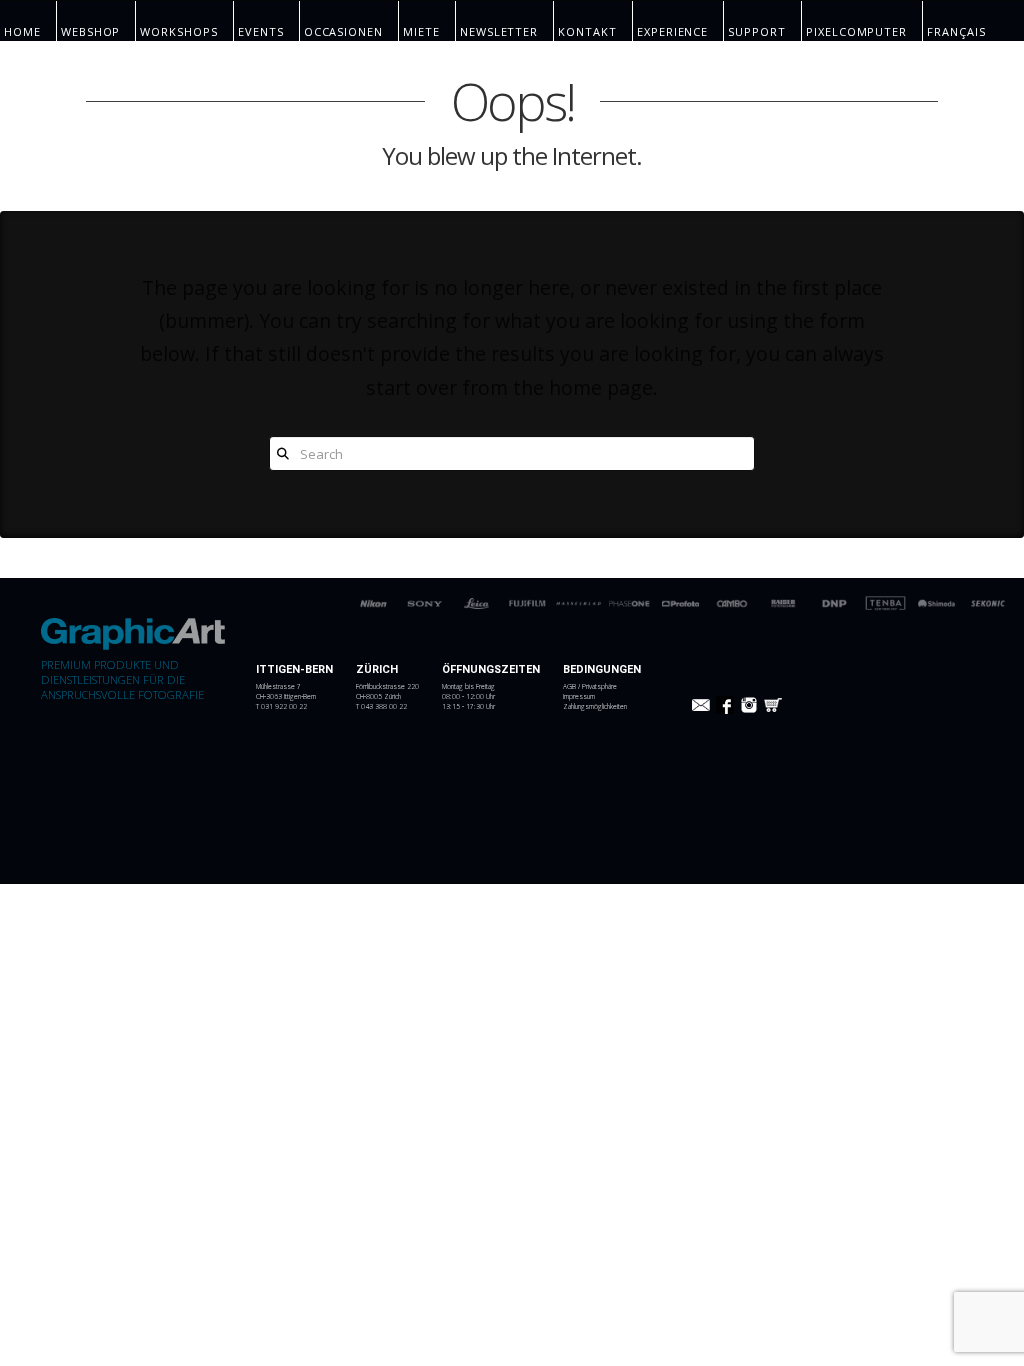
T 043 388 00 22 (381, 706)
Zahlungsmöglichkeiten (595, 706)
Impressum (579, 696)
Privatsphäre (599, 686)
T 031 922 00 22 (281, 706)
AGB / (572, 686)
